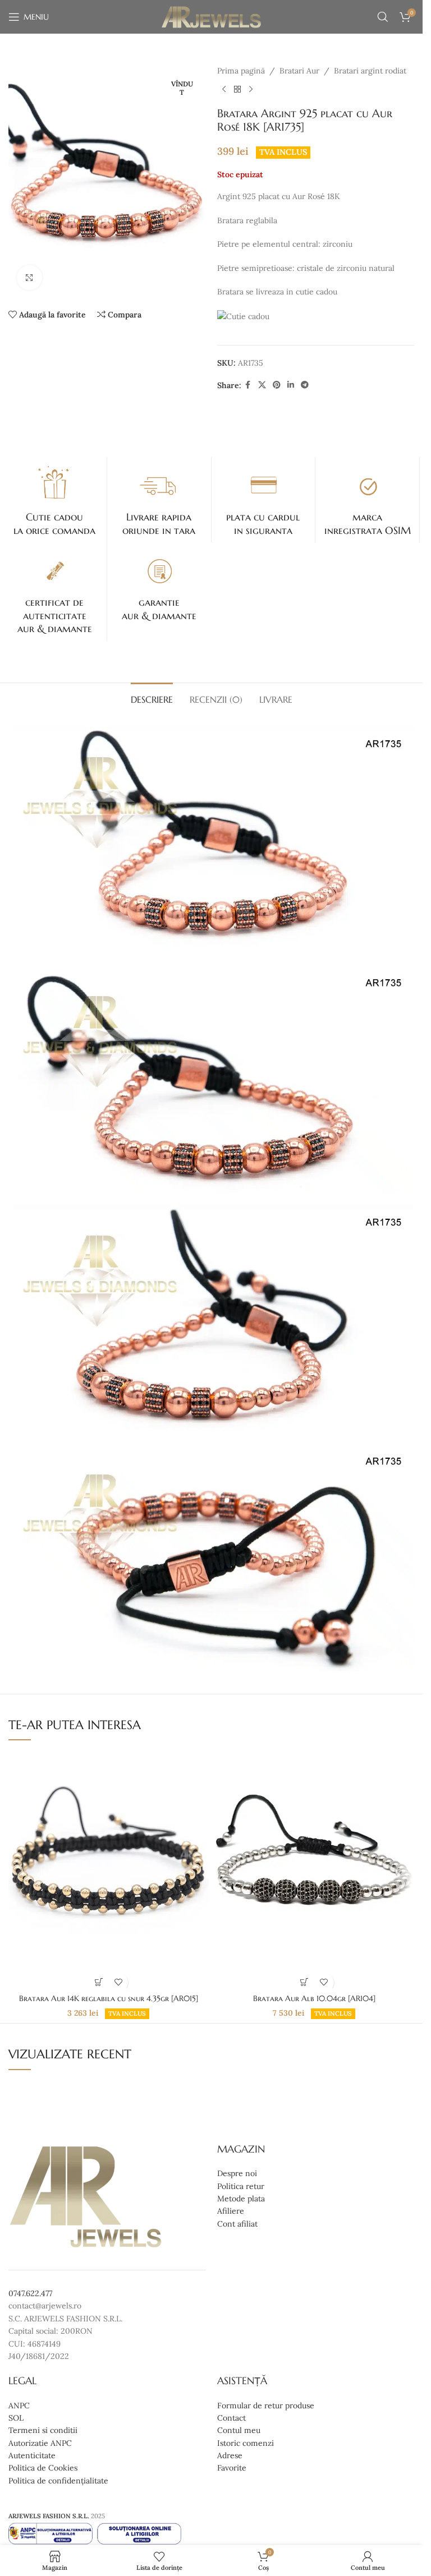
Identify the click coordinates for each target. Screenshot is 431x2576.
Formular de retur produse (266, 2406)
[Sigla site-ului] (211, 16)
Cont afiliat (237, 2224)
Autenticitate (32, 2455)
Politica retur (241, 2186)
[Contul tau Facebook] (248, 385)
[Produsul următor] (251, 89)
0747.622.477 (30, 2293)
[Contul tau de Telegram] (305, 385)
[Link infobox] (55, 500)
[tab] (152, 698)
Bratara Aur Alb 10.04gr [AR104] (314, 1998)
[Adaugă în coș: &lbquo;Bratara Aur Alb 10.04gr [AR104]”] (304, 1982)
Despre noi (237, 2173)
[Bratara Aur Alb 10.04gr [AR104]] (314, 1869)
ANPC (19, 2406)
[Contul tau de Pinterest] (277, 385)
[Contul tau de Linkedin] (291, 385)
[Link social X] (262, 385)
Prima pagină (241, 71)
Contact (231, 2418)
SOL (16, 2418)
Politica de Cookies (43, 2468)
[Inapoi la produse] (237, 89)
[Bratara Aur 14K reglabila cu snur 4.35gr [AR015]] (108, 1869)
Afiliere (231, 2211)
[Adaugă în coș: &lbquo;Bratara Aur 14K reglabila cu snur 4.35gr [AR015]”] (98, 1982)
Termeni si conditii (43, 2431)
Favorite (232, 2468)
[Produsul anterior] (224, 89)
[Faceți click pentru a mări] (29, 278)
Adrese (230, 2455)
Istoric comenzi (246, 2443)
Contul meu (239, 2431)
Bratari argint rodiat (370, 71)
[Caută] (383, 17)
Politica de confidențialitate (58, 2481)
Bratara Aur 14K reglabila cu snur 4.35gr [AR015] (109, 1998)
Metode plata (241, 2199)
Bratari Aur (299, 71)
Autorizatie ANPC (40, 2443)
